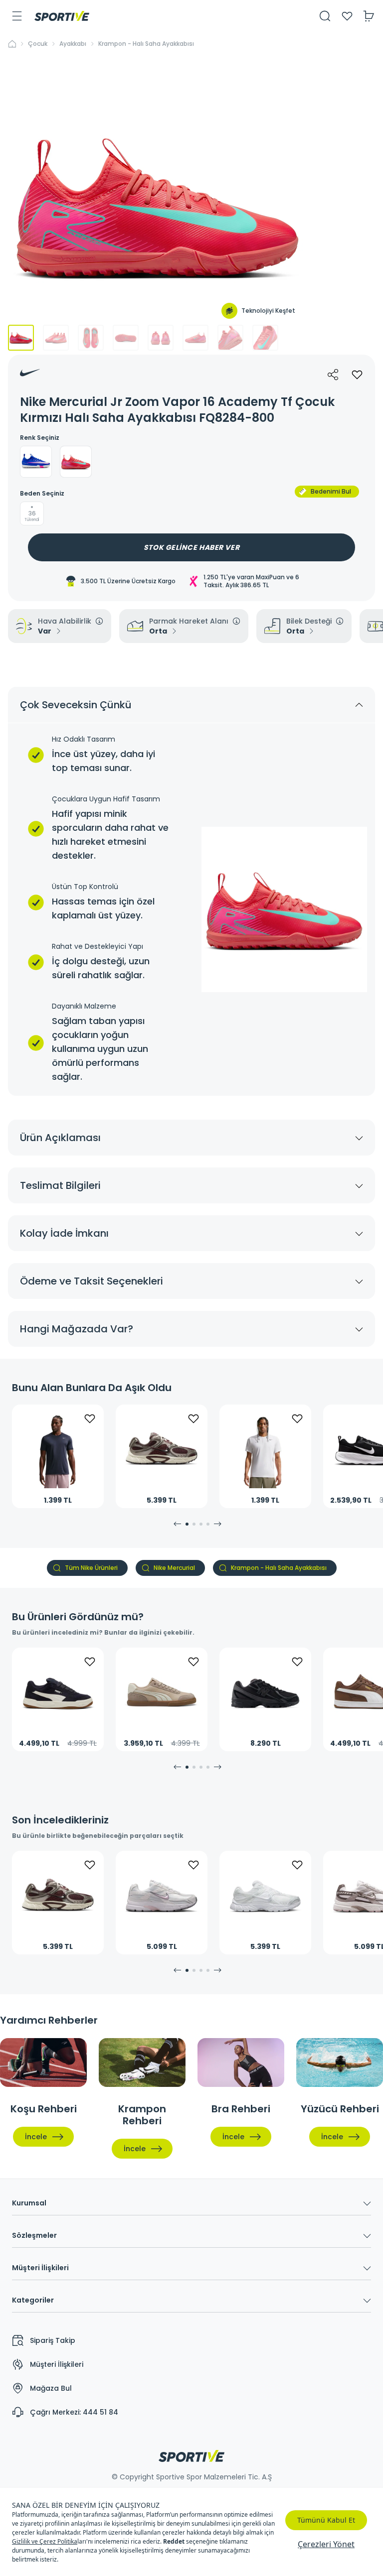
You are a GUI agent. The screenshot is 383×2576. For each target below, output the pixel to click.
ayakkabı (73, 44)
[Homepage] (62, 16)
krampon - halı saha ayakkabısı (146, 44)
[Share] (333, 375)
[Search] (325, 16)
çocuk (38, 44)
